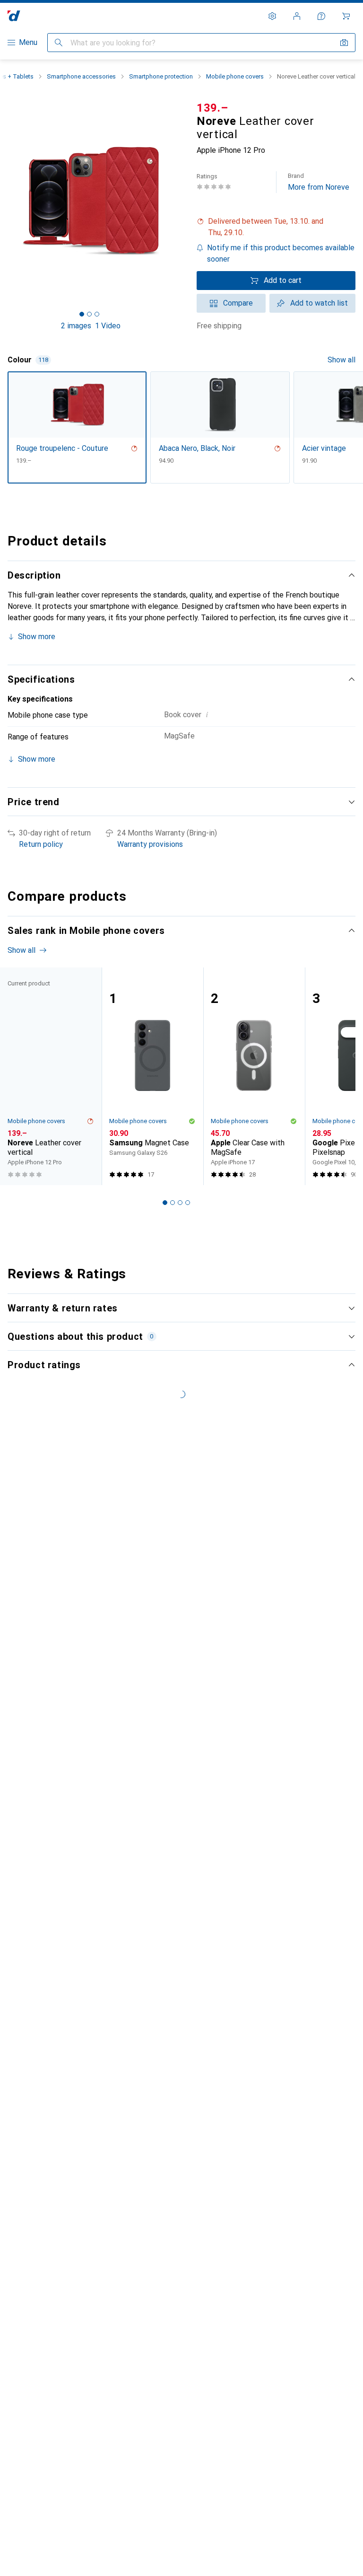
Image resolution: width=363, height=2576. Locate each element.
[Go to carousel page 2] (173, 1203)
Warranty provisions (150, 844)
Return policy (41, 844)
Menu (28, 42)
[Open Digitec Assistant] (321, 16)
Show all (341, 360)
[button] (276, 227)
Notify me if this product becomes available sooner (281, 253)
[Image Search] (344, 43)
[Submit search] (59, 43)
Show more (37, 637)
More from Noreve (319, 182)
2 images (76, 326)
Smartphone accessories (81, 76)
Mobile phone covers (235, 76)
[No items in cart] (346, 16)
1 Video (108, 326)
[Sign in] (297, 16)
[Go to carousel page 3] (180, 1203)
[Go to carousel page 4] (188, 1203)
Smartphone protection (161, 76)
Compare (238, 303)
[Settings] (272, 16)
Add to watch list (319, 303)
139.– (212, 108)
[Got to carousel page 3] (97, 314)
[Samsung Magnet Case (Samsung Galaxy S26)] (152, 1077)
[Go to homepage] (14, 16)
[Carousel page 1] (165, 1203)
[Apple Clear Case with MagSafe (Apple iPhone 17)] (254, 1077)
